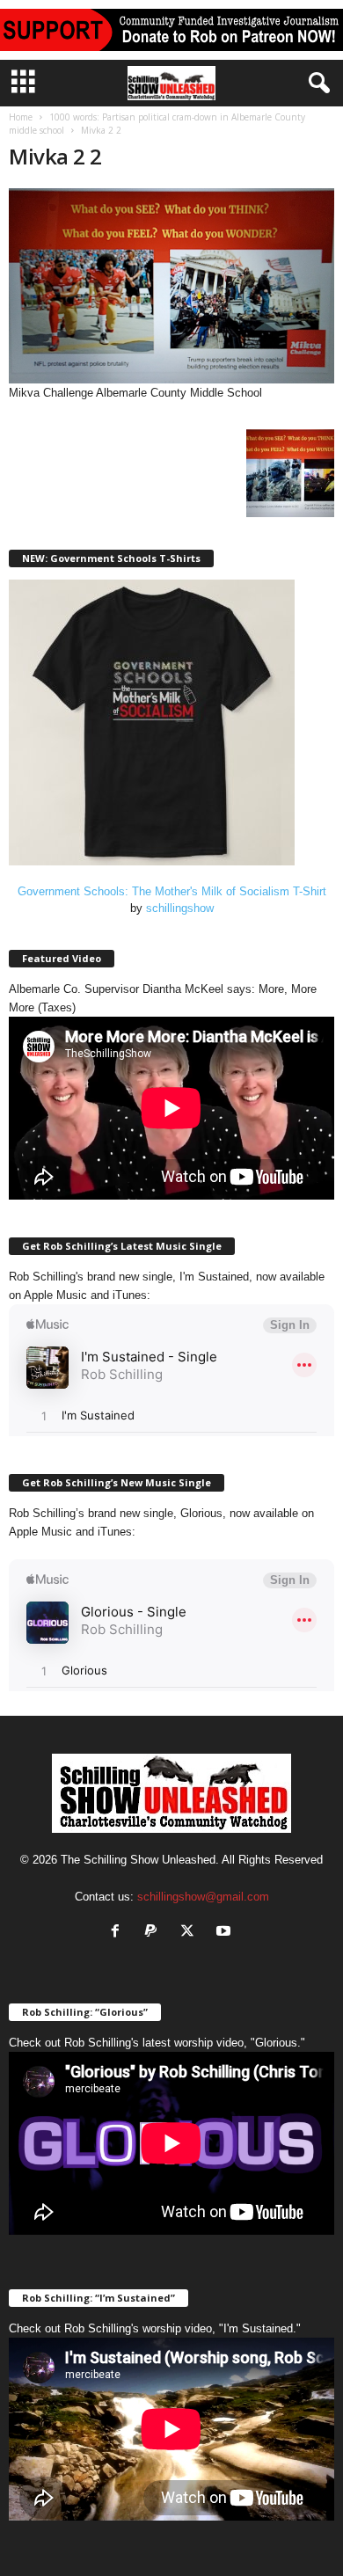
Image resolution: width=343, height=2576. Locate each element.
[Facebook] (119, 1933)
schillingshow (180, 908)
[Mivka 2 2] (171, 286)
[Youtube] (226, 1933)
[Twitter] (191, 1933)
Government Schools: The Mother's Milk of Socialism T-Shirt (172, 891)
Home (21, 117)
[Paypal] (155, 1933)
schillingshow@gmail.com (203, 1897)
